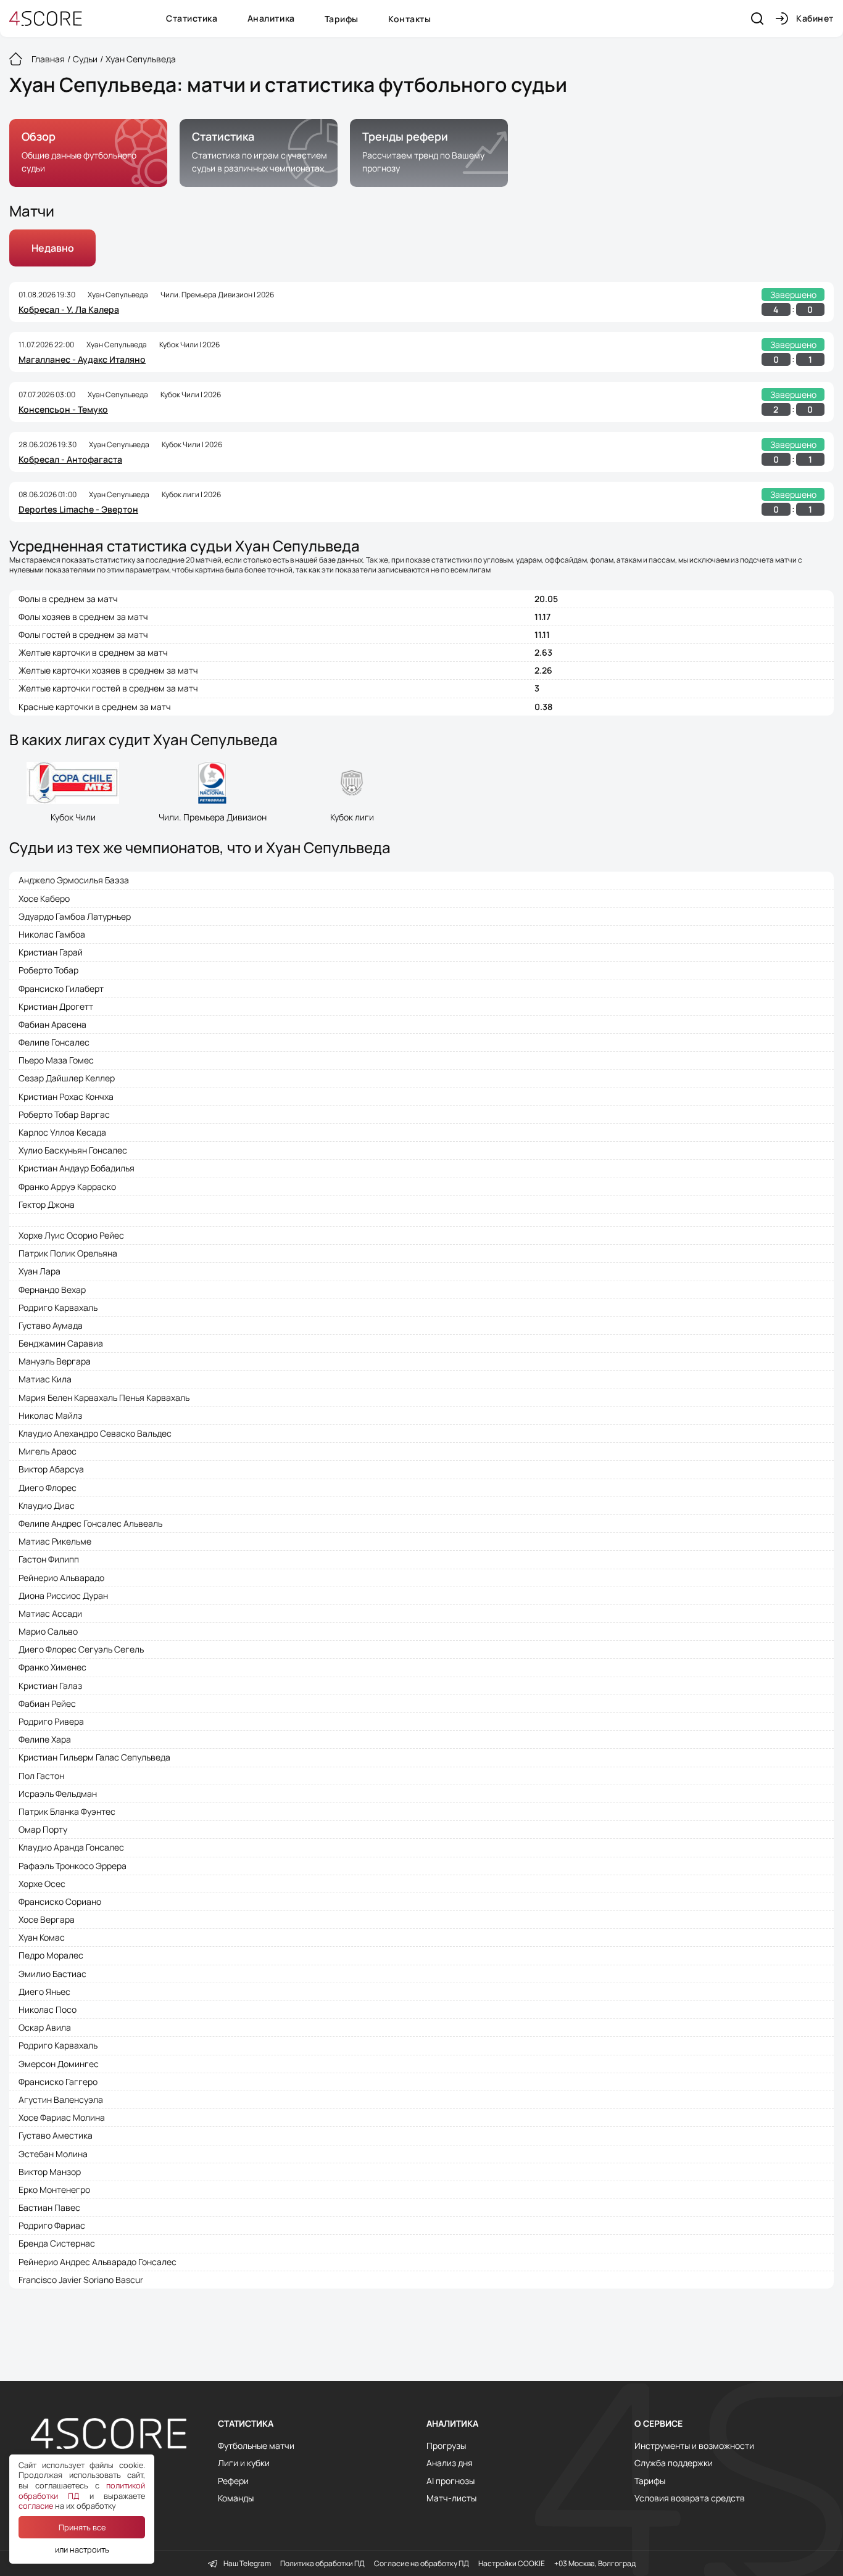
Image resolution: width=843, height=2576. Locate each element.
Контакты (409, 19)
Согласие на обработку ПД (421, 2564)
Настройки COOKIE (512, 2564)
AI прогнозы (451, 2481)
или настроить (82, 2549)
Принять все (82, 2527)
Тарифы (342, 19)
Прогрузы (446, 2446)
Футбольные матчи (256, 2446)
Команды (236, 2498)
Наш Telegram (247, 2564)
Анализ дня (450, 2463)
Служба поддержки (674, 2463)
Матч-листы (451, 2498)
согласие (36, 2506)
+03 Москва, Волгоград (595, 2564)
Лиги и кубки (244, 2463)
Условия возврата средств (690, 2498)
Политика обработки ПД (322, 2564)
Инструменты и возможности (694, 2446)
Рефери (233, 2481)
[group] (88, 153)
